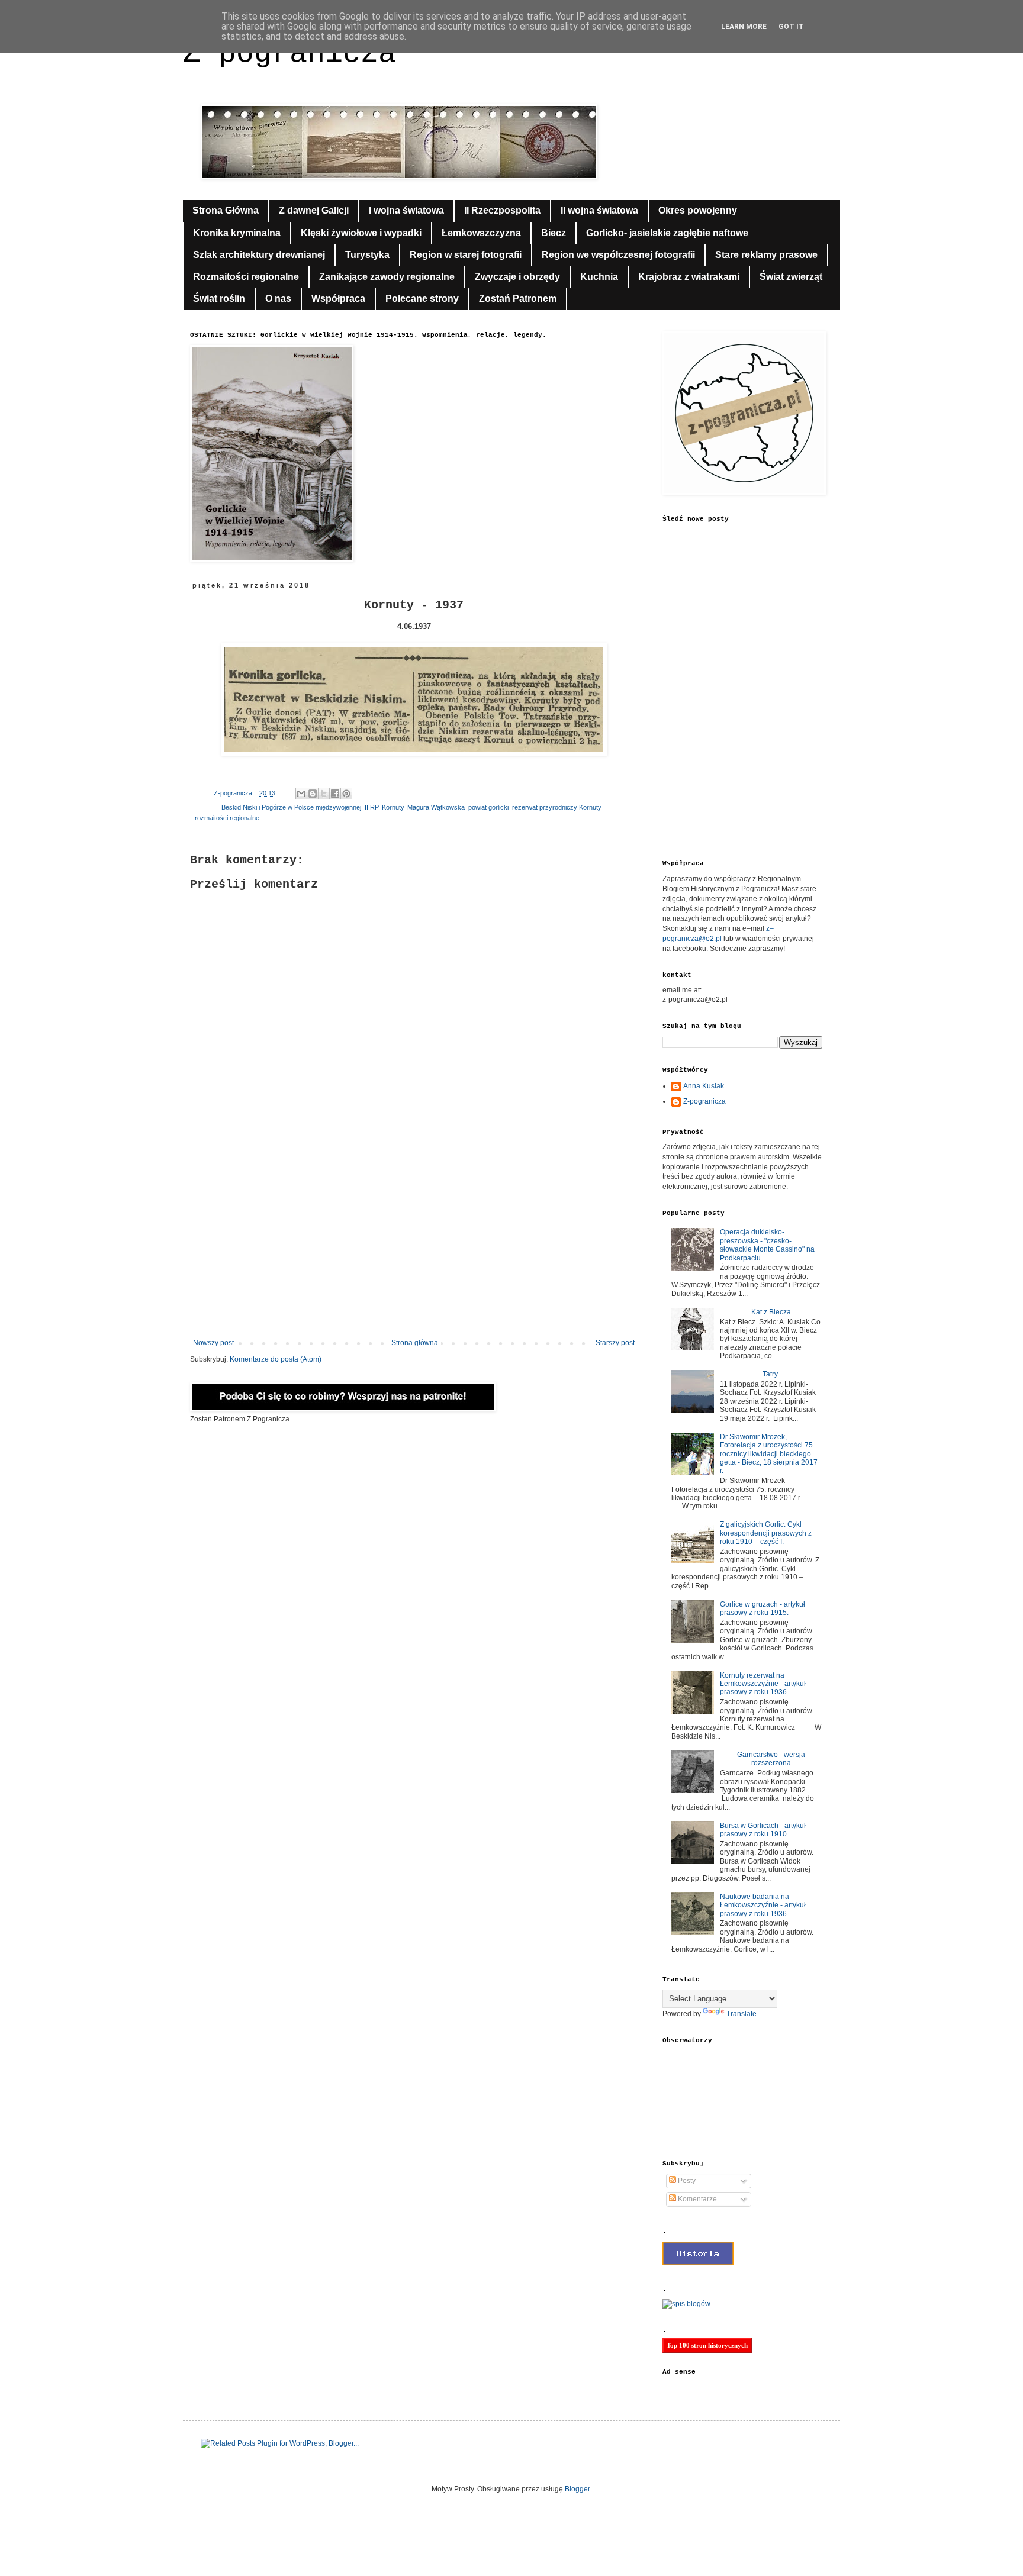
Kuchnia (599, 277)
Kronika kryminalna (237, 233)
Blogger (577, 2489)
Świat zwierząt (791, 277)
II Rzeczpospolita (502, 210)
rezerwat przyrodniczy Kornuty (556, 807)
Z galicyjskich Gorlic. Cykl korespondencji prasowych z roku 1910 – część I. (766, 1533)
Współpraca (338, 299)
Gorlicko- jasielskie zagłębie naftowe (667, 233)
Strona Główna (226, 210)
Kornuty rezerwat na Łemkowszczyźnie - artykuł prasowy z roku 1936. (763, 1684)
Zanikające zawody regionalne (387, 277)
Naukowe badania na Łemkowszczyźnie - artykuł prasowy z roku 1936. (763, 1905)
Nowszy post (213, 1343)
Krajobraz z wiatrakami (689, 277)
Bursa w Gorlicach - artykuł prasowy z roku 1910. (763, 1830)
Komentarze (697, 2199)
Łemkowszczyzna (481, 233)
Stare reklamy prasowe (766, 255)
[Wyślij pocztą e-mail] (301, 794)
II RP (371, 807)
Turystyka (367, 255)
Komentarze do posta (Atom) (276, 1359)
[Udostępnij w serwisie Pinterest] (346, 794)
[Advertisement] (414, 1241)
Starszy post (615, 1343)
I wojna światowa (406, 210)
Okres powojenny (698, 210)
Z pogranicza (289, 54)
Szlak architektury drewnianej (259, 255)
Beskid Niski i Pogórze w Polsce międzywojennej (291, 807)
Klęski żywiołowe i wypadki (361, 233)
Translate (741, 2014)
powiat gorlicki (488, 807)
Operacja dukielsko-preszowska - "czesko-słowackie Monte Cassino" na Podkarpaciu (767, 1245)
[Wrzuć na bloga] (313, 794)
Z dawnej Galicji (314, 210)
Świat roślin (219, 299)
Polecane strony (422, 299)
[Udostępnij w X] (324, 794)
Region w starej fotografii (466, 255)
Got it (791, 27)
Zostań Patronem (518, 299)
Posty (686, 2181)
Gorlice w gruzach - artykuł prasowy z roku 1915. (763, 1608)
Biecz (554, 233)
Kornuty (393, 807)
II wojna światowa (599, 210)
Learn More (744, 27)
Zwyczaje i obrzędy (517, 277)
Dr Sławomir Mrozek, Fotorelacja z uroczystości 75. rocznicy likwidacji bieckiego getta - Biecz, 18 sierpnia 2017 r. (769, 1454)
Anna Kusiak (704, 1086)
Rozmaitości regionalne (246, 277)
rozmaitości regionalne (227, 818)
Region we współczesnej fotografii (618, 255)
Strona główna (415, 1343)
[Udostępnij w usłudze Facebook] (335, 794)
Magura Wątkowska (436, 807)
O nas (278, 299)
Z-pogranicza (704, 1101)
